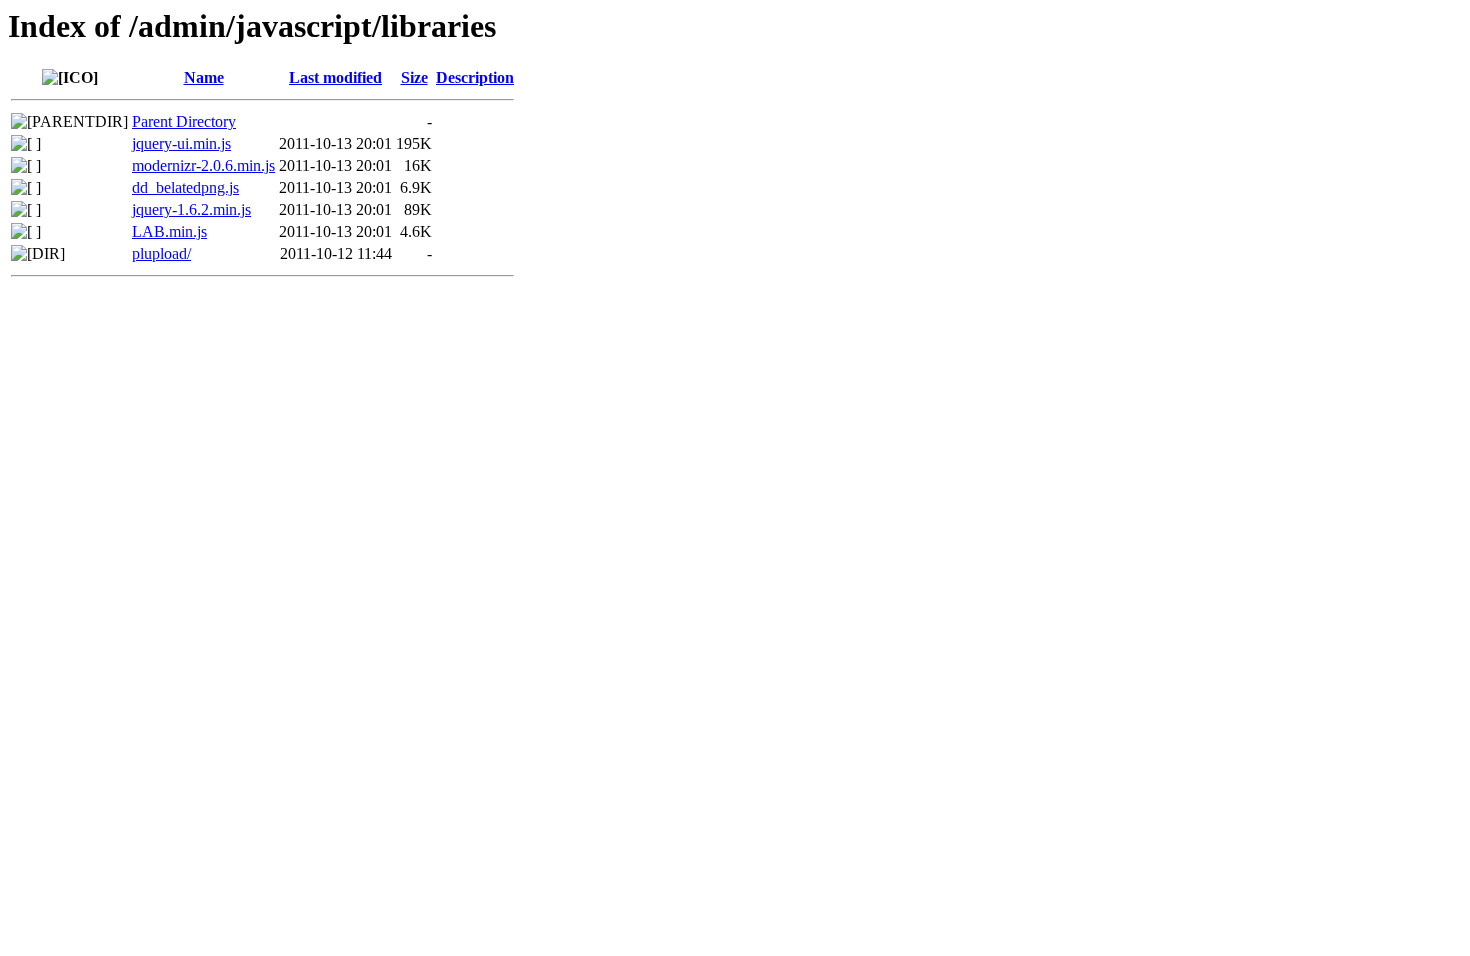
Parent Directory (184, 121)
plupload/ (161, 253)
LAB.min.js (169, 231)
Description (475, 77)
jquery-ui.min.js (181, 143)
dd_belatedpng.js (185, 187)
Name (204, 77)
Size (414, 77)
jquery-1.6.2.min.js (191, 209)
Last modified (335, 77)
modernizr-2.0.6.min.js (203, 165)
